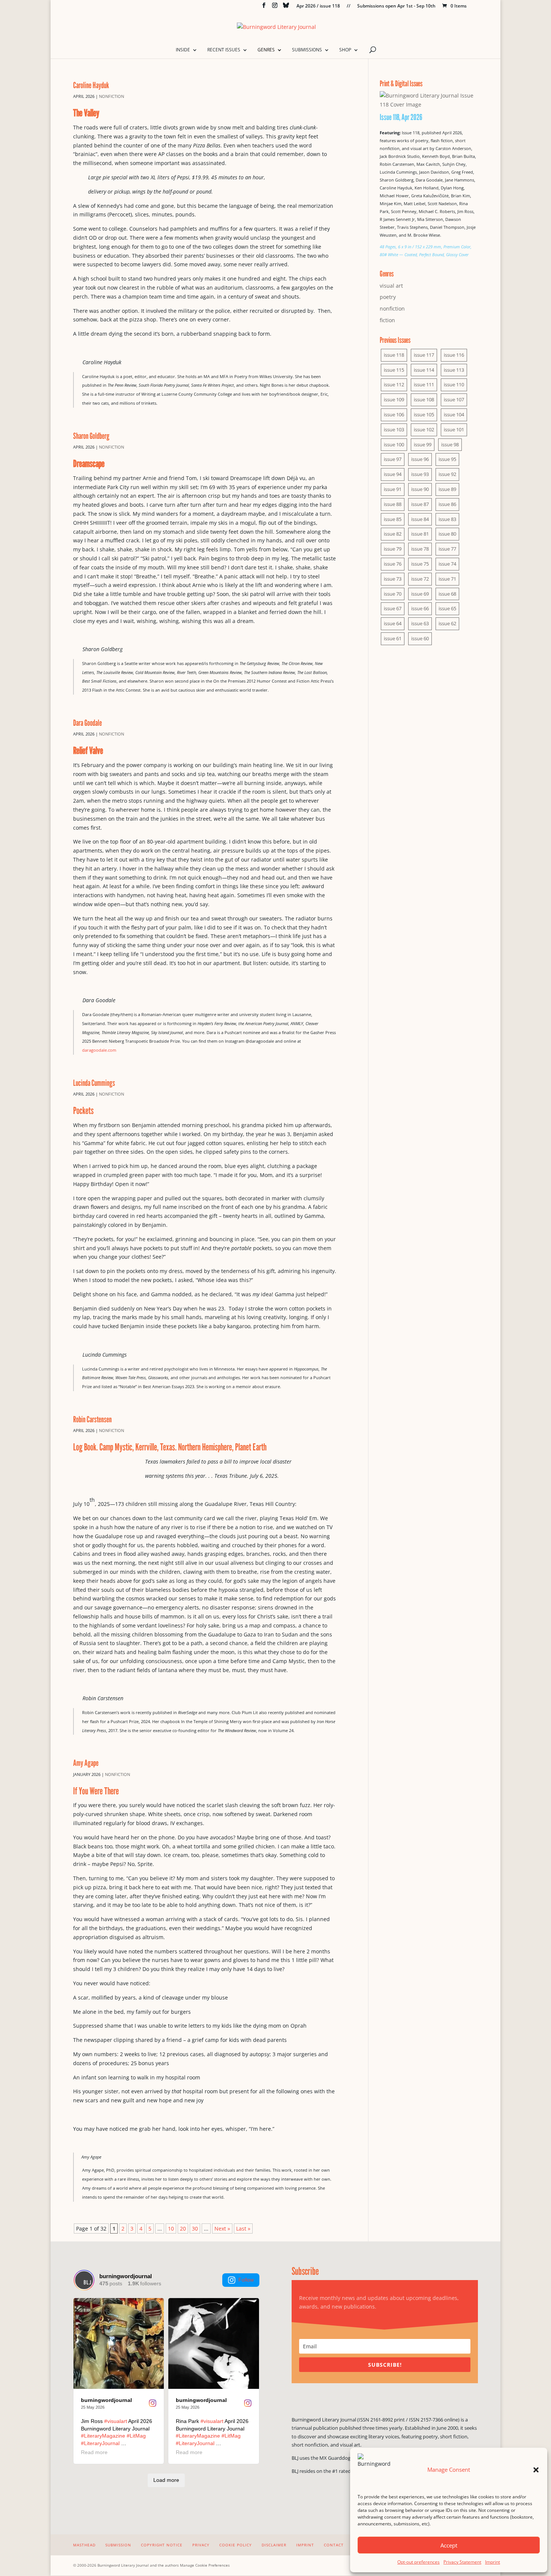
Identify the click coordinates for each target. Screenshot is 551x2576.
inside (183, 50)
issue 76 (393, 564)
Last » (243, 2228)
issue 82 (393, 534)
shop (345, 50)
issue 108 (424, 399)
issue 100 (394, 444)
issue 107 (454, 399)
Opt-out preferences (418, 2562)
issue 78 (420, 549)
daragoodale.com (99, 1050)
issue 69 (420, 594)
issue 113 (454, 370)
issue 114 (424, 370)
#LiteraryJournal (100, 2443)
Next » (222, 2228)
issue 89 (447, 489)
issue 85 (393, 519)
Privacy (201, 2545)
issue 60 (420, 638)
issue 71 (447, 579)
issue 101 (454, 429)
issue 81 (420, 534)
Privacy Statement (462, 2562)
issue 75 (420, 564)
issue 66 (420, 608)
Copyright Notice (162, 2545)
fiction (387, 320)
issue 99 (423, 444)
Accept (449, 2545)
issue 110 (454, 384)
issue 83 (447, 519)
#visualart (116, 2421)
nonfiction (112, 96)
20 (183, 2228)
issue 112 (394, 384)
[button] (536, 2470)
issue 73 (393, 579)
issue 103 (394, 429)
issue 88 (393, 504)
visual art (391, 286)
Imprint (493, 2562)
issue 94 (393, 474)
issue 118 (394, 355)
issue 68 (447, 594)
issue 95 (447, 459)
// (349, 6)
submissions (307, 50)
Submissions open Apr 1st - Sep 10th (396, 6)
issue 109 (394, 399)
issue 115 (394, 370)
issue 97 (393, 459)
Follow (246, 2280)
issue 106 (394, 414)
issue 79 (393, 549)
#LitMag (136, 2436)
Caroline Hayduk (91, 85)
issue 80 (447, 534)
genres (266, 50)
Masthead (84, 2545)
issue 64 (393, 623)
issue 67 (393, 608)
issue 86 (447, 504)
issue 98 (450, 444)
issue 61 (393, 638)
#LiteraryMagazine (103, 2436)
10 (171, 2228)
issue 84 (420, 519)
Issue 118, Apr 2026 (401, 117)
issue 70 (393, 594)
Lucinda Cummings (94, 1083)
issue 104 (454, 414)
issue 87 (420, 504)
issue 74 (447, 564)
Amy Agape (86, 1763)
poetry (388, 297)
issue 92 (447, 474)
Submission (118, 2545)
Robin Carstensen (92, 1419)
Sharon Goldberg (91, 436)
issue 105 (424, 414)
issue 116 (454, 355)
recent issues (224, 50)
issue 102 (424, 429)
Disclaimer (274, 2545)
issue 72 (420, 579)
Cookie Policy (236, 2545)
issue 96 (420, 459)
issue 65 (447, 608)
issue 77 (447, 549)
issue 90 (420, 489)
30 (195, 2228)
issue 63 (420, 623)
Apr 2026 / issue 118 (318, 6)
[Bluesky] (286, 7)
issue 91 (393, 489)
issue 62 (447, 623)
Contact (334, 2545)
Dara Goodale (88, 723)
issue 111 (424, 384)
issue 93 (420, 474)
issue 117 (424, 355)
